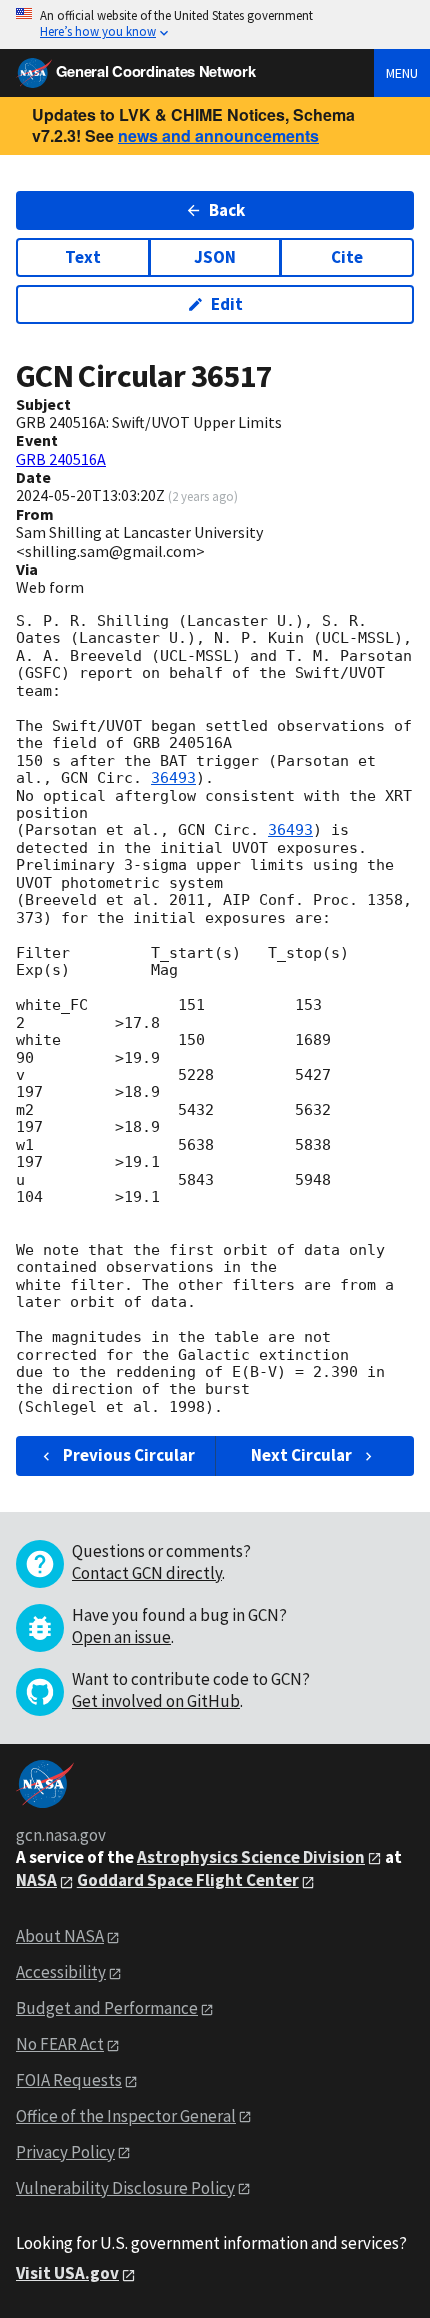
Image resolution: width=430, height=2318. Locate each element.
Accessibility (61, 1972)
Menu (402, 73)
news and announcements (218, 135)
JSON (215, 257)
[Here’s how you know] (215, 24)
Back (227, 210)
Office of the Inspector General (126, 2116)
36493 (173, 778)
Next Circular (301, 1455)
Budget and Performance (107, 2008)
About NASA (60, 1936)
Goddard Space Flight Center (188, 1880)
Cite (347, 257)
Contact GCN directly (147, 1573)
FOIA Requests (69, 2080)
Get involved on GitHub (156, 1701)
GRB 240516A (61, 459)
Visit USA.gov (67, 2273)
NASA (36, 1880)
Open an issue (121, 1637)
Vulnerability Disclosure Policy (125, 2188)
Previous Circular (129, 1455)
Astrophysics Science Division (251, 1857)
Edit (227, 304)
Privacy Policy (65, 2152)
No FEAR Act (60, 2044)
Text (83, 257)
